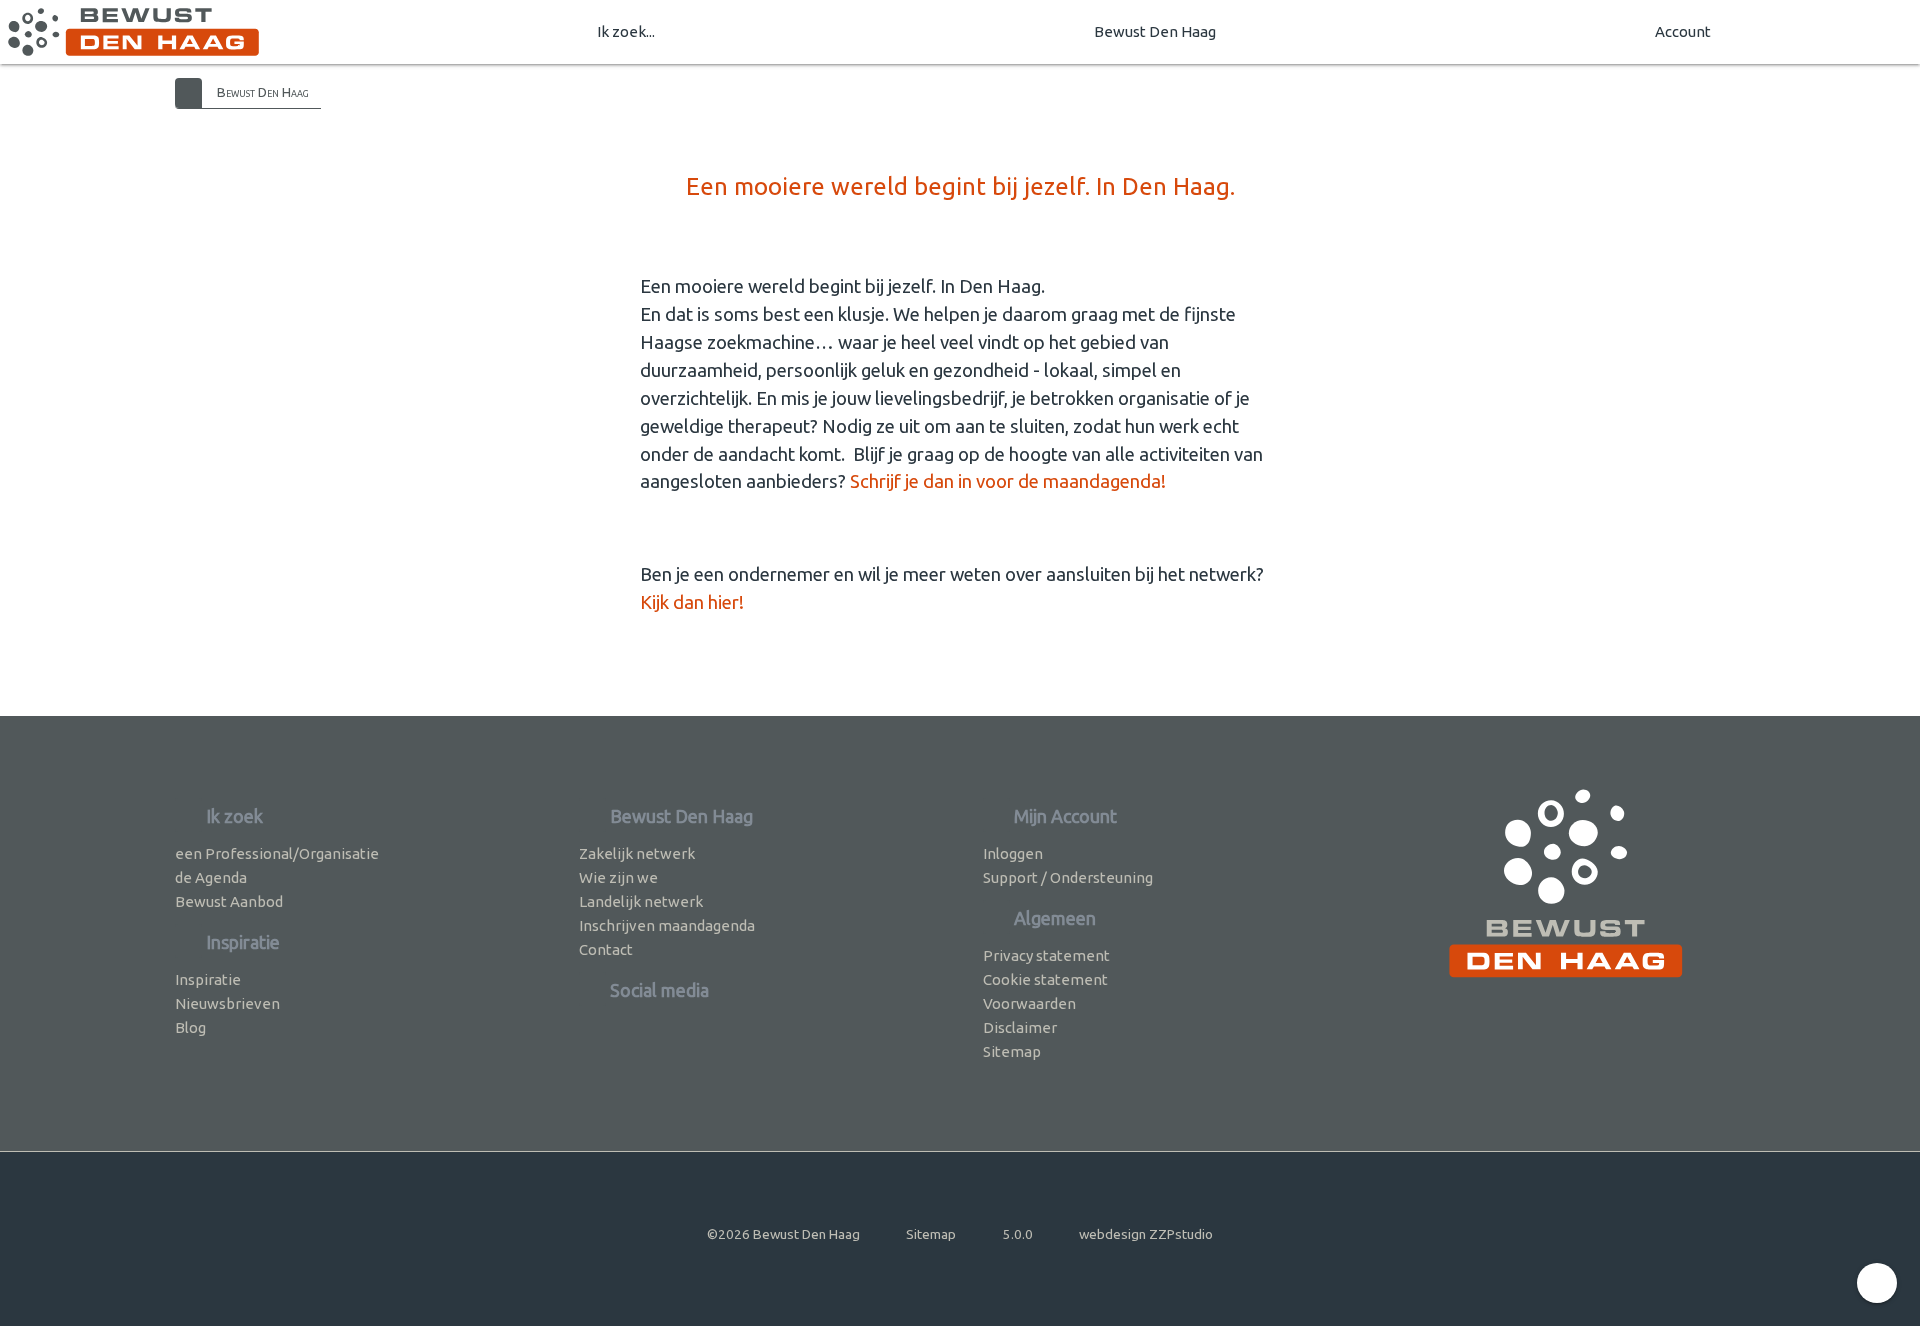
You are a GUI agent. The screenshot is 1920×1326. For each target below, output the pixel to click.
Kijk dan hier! (692, 602)
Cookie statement (1045, 979)
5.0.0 (1018, 1234)
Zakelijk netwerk (637, 853)
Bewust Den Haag (1155, 31)
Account (1683, 31)
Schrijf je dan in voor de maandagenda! (1008, 481)
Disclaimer (1020, 1027)
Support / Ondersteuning (1068, 877)
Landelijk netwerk (641, 901)
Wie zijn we (618, 877)
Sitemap (1012, 1051)
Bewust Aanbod (229, 901)
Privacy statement (1046, 955)
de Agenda (211, 877)
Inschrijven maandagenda (667, 925)
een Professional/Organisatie (277, 853)
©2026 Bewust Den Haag (783, 1234)
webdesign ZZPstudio (1146, 1234)
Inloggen (1013, 853)
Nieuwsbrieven (227, 1003)
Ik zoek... (626, 31)
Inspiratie (208, 979)
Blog (190, 1027)
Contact (606, 949)
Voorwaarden (1029, 1003)
